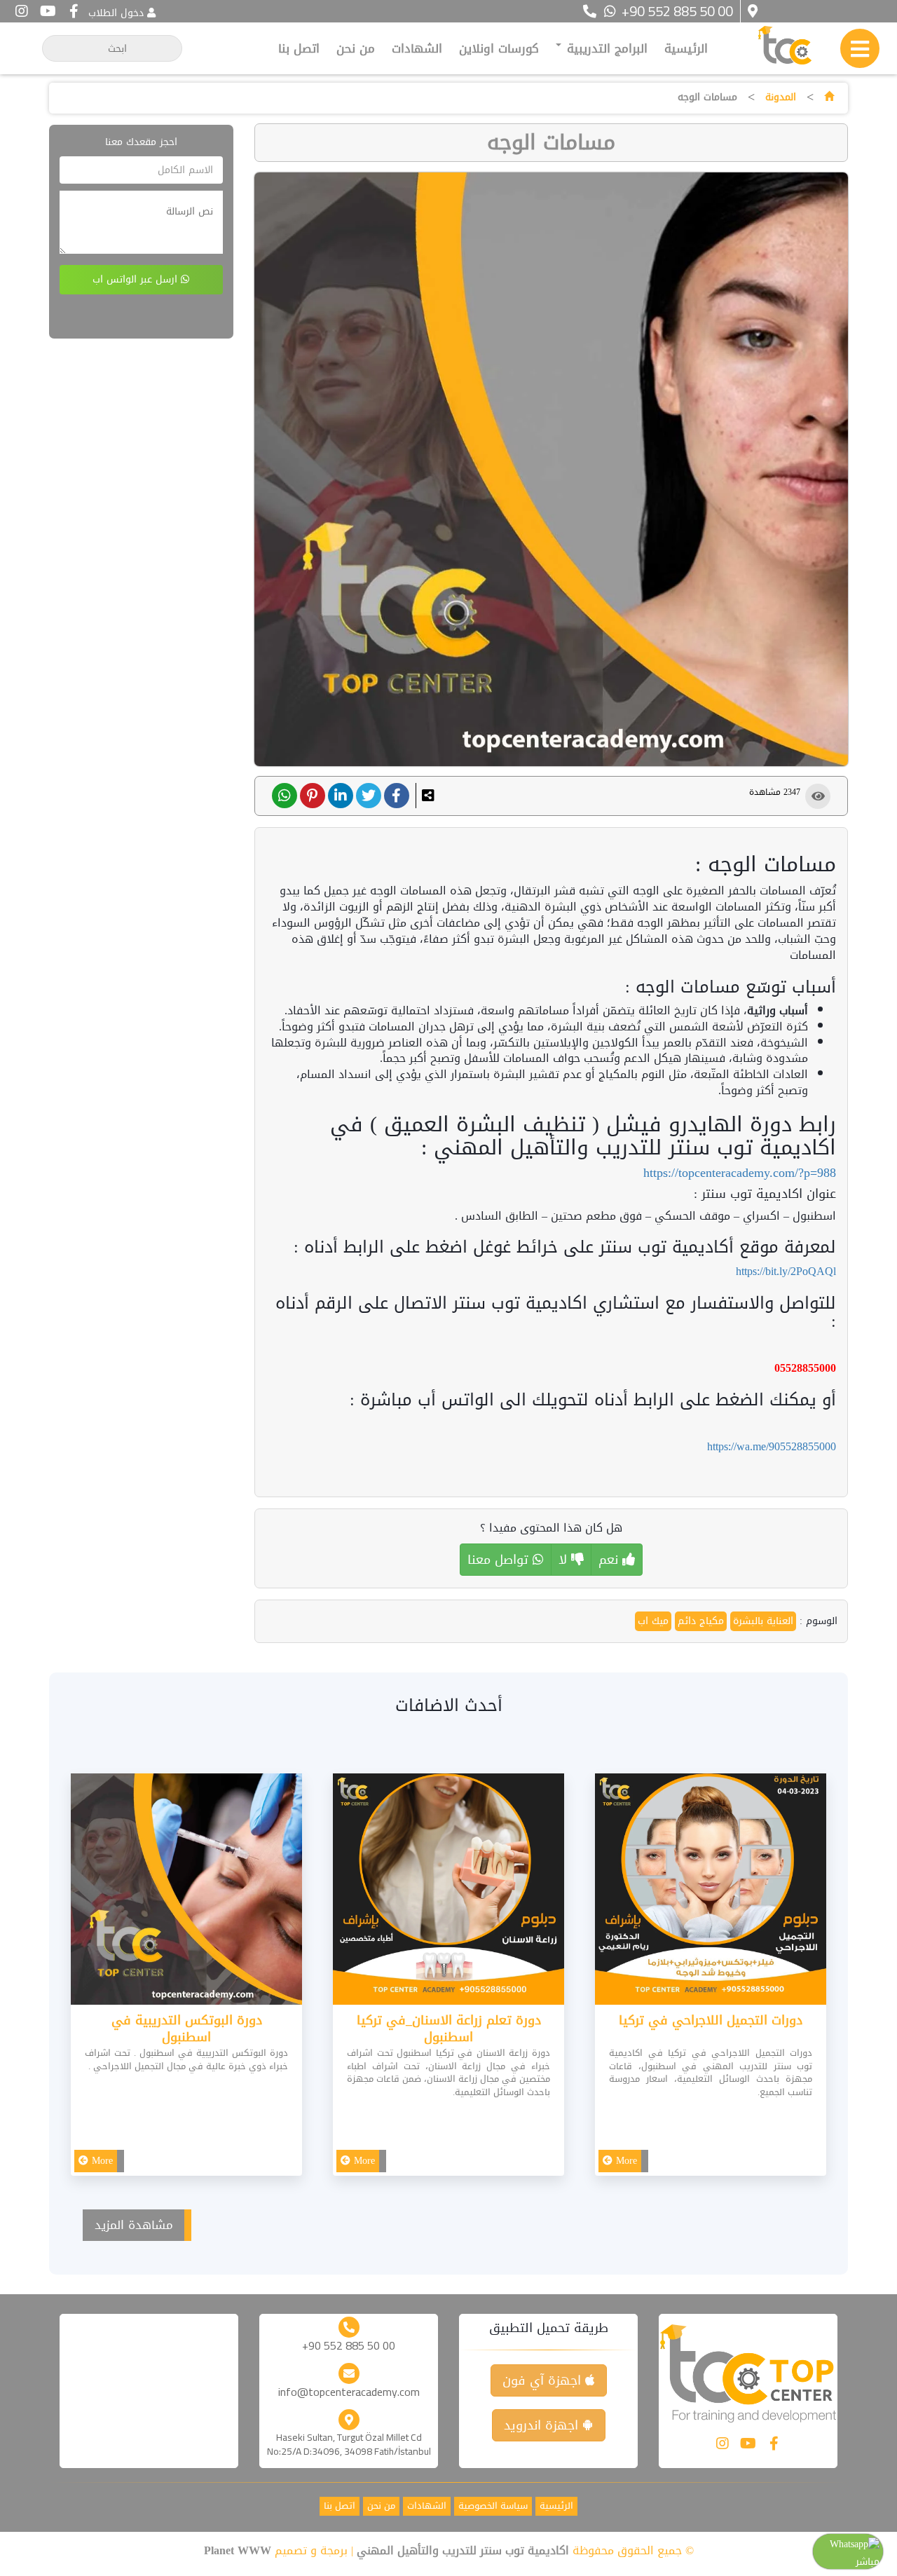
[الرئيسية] (829, 97)
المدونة (781, 97)
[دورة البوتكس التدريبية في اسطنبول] (186, 1892)
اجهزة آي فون (544, 2380)
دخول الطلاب (116, 13)
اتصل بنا (299, 48)
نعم (610, 1560)
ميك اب (653, 1621)
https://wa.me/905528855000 (772, 1446)
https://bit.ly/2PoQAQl (786, 1271)
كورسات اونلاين (499, 48)
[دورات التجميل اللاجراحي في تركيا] (711, 1892)
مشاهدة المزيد (134, 2225)
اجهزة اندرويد (543, 2425)
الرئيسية (686, 48)
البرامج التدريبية (605, 48)
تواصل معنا (500, 1560)
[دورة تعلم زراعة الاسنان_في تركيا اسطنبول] (448, 1892)
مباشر (868, 2562)
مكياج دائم (701, 1621)
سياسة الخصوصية (493, 2506)
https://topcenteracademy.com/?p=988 (740, 1173)
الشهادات (417, 48)
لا (565, 1560)
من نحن (356, 48)
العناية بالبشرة (763, 1621)
